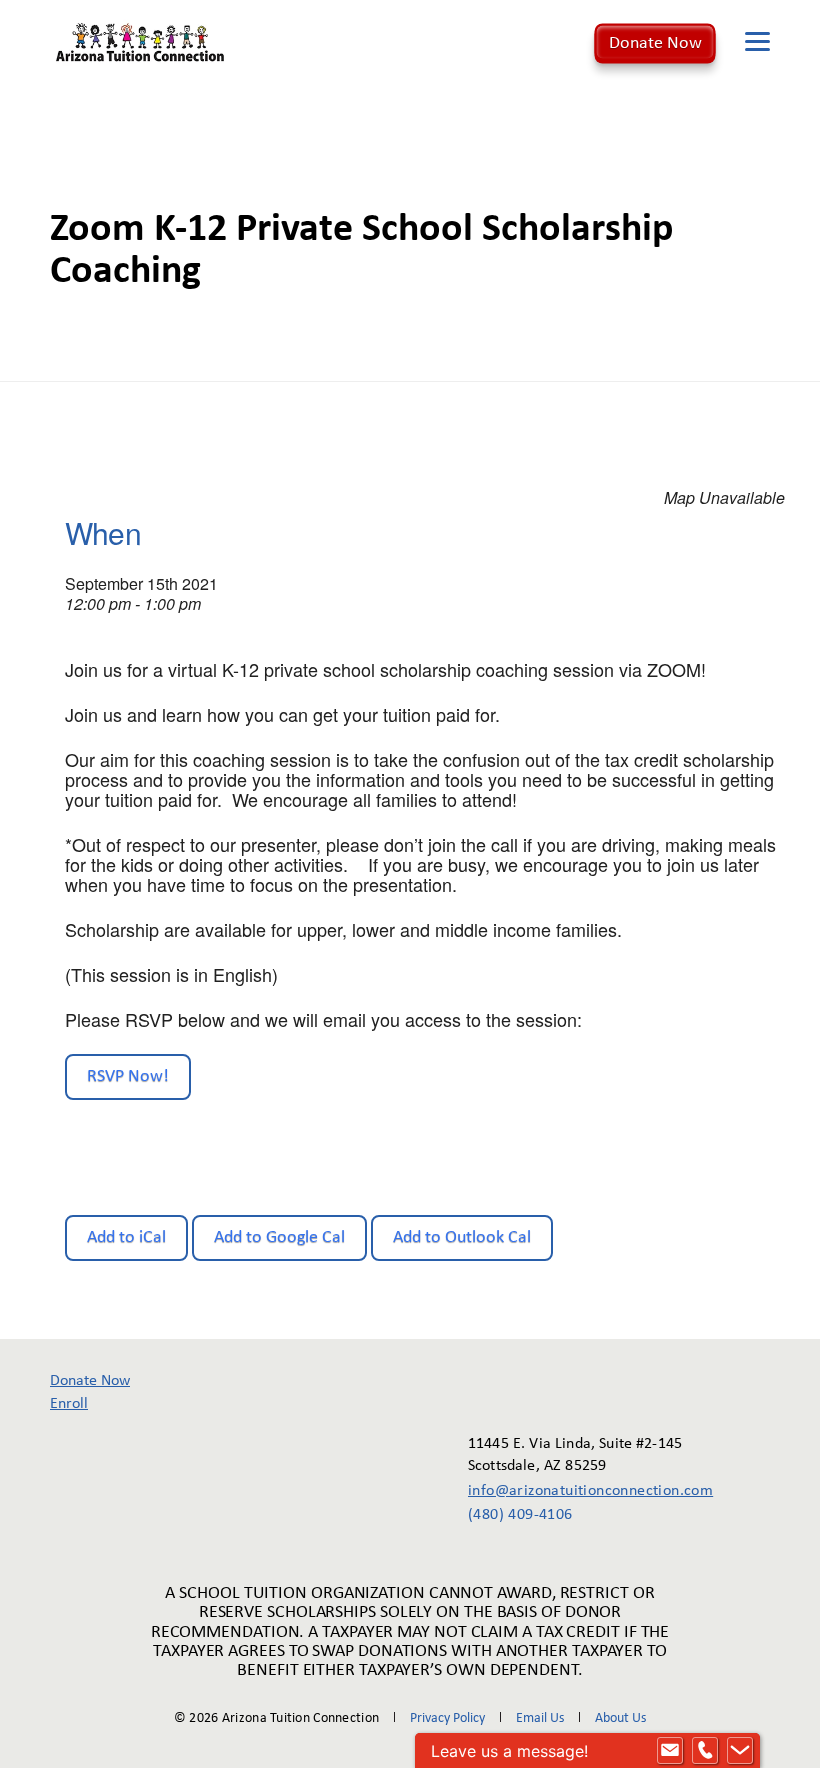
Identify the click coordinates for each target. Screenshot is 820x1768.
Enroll (69, 1404)
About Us (620, 1718)
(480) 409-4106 (520, 1515)
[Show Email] (670, 1751)
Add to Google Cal (279, 1237)
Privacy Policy (447, 1718)
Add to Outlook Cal (462, 1237)
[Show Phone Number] (705, 1751)
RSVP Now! (128, 1076)
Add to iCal (126, 1237)
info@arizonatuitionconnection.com (576, 1491)
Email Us (540, 1718)
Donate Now (655, 43)
